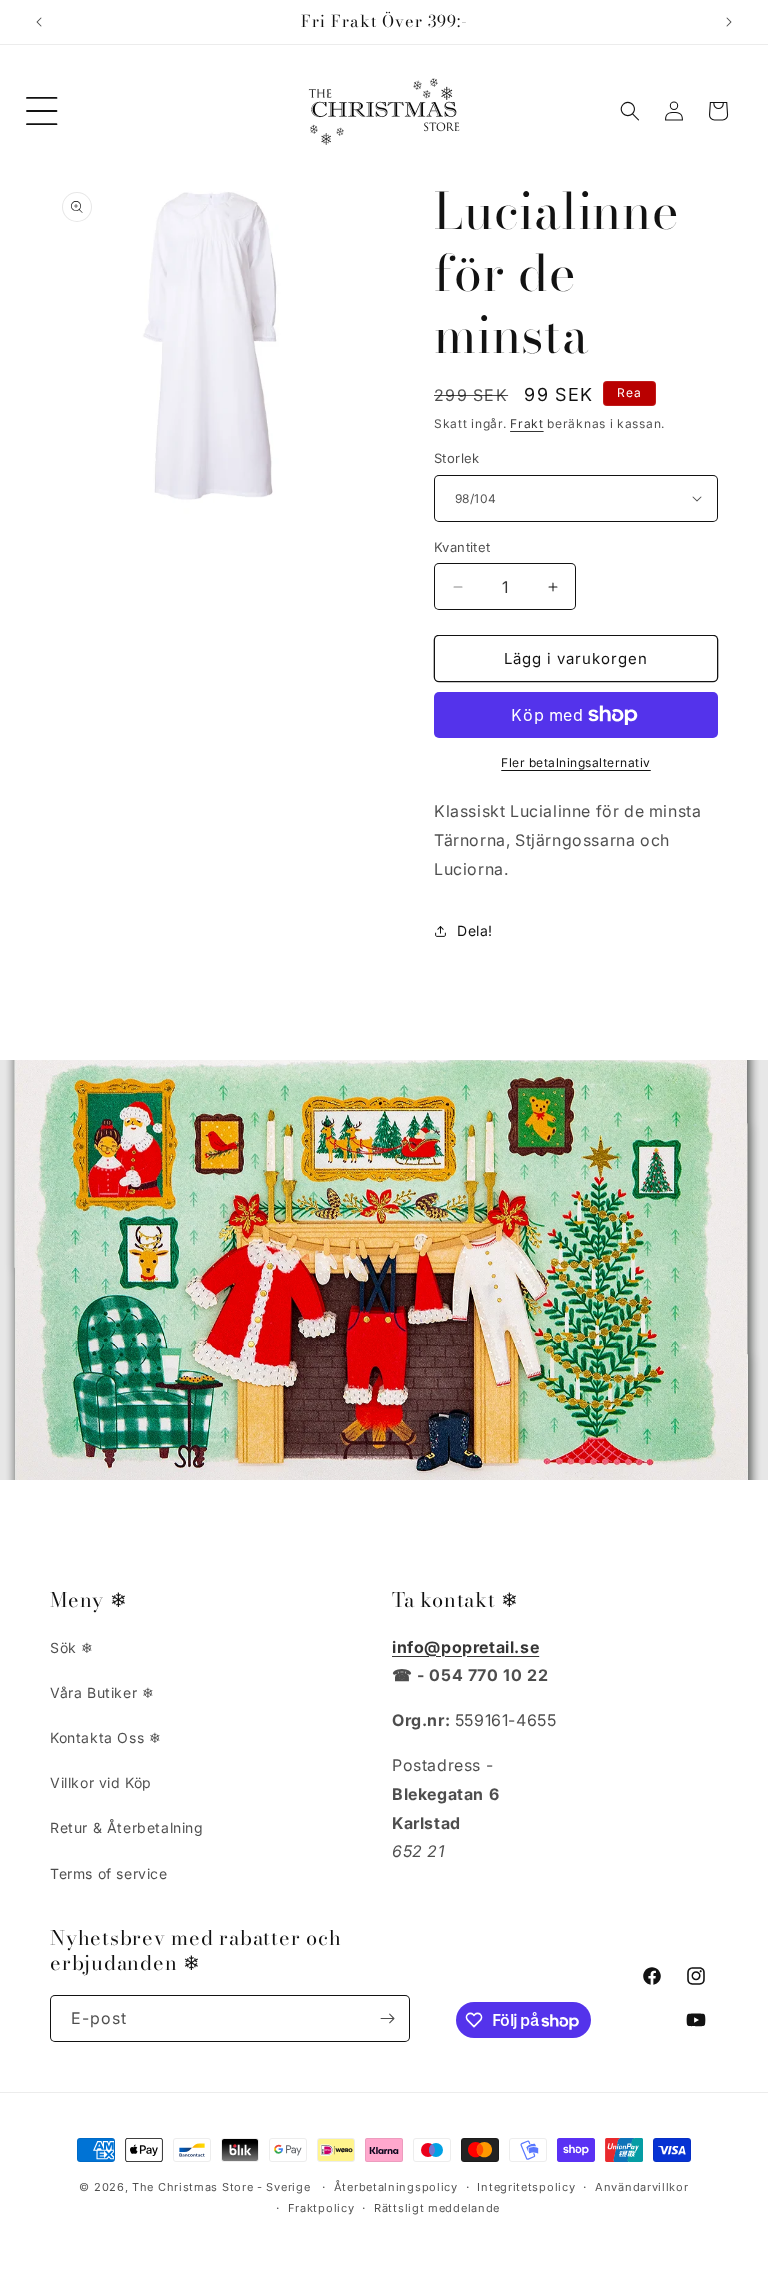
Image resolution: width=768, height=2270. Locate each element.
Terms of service (109, 1873)
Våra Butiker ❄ (102, 1692)
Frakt (527, 423)
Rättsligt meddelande (437, 2208)
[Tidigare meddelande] (39, 22)
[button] (42, 111)
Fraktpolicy (321, 2208)
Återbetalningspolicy (396, 2187)
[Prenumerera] (387, 2018)
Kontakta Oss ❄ (105, 1737)
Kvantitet (462, 547)
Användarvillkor (642, 2187)
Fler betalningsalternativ (576, 762)
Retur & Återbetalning (127, 1827)
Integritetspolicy (526, 2187)
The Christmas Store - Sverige (221, 2187)
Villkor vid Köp (101, 1782)
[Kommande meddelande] (729, 22)
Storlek (457, 458)
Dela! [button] (475, 930)
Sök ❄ (72, 1647)
